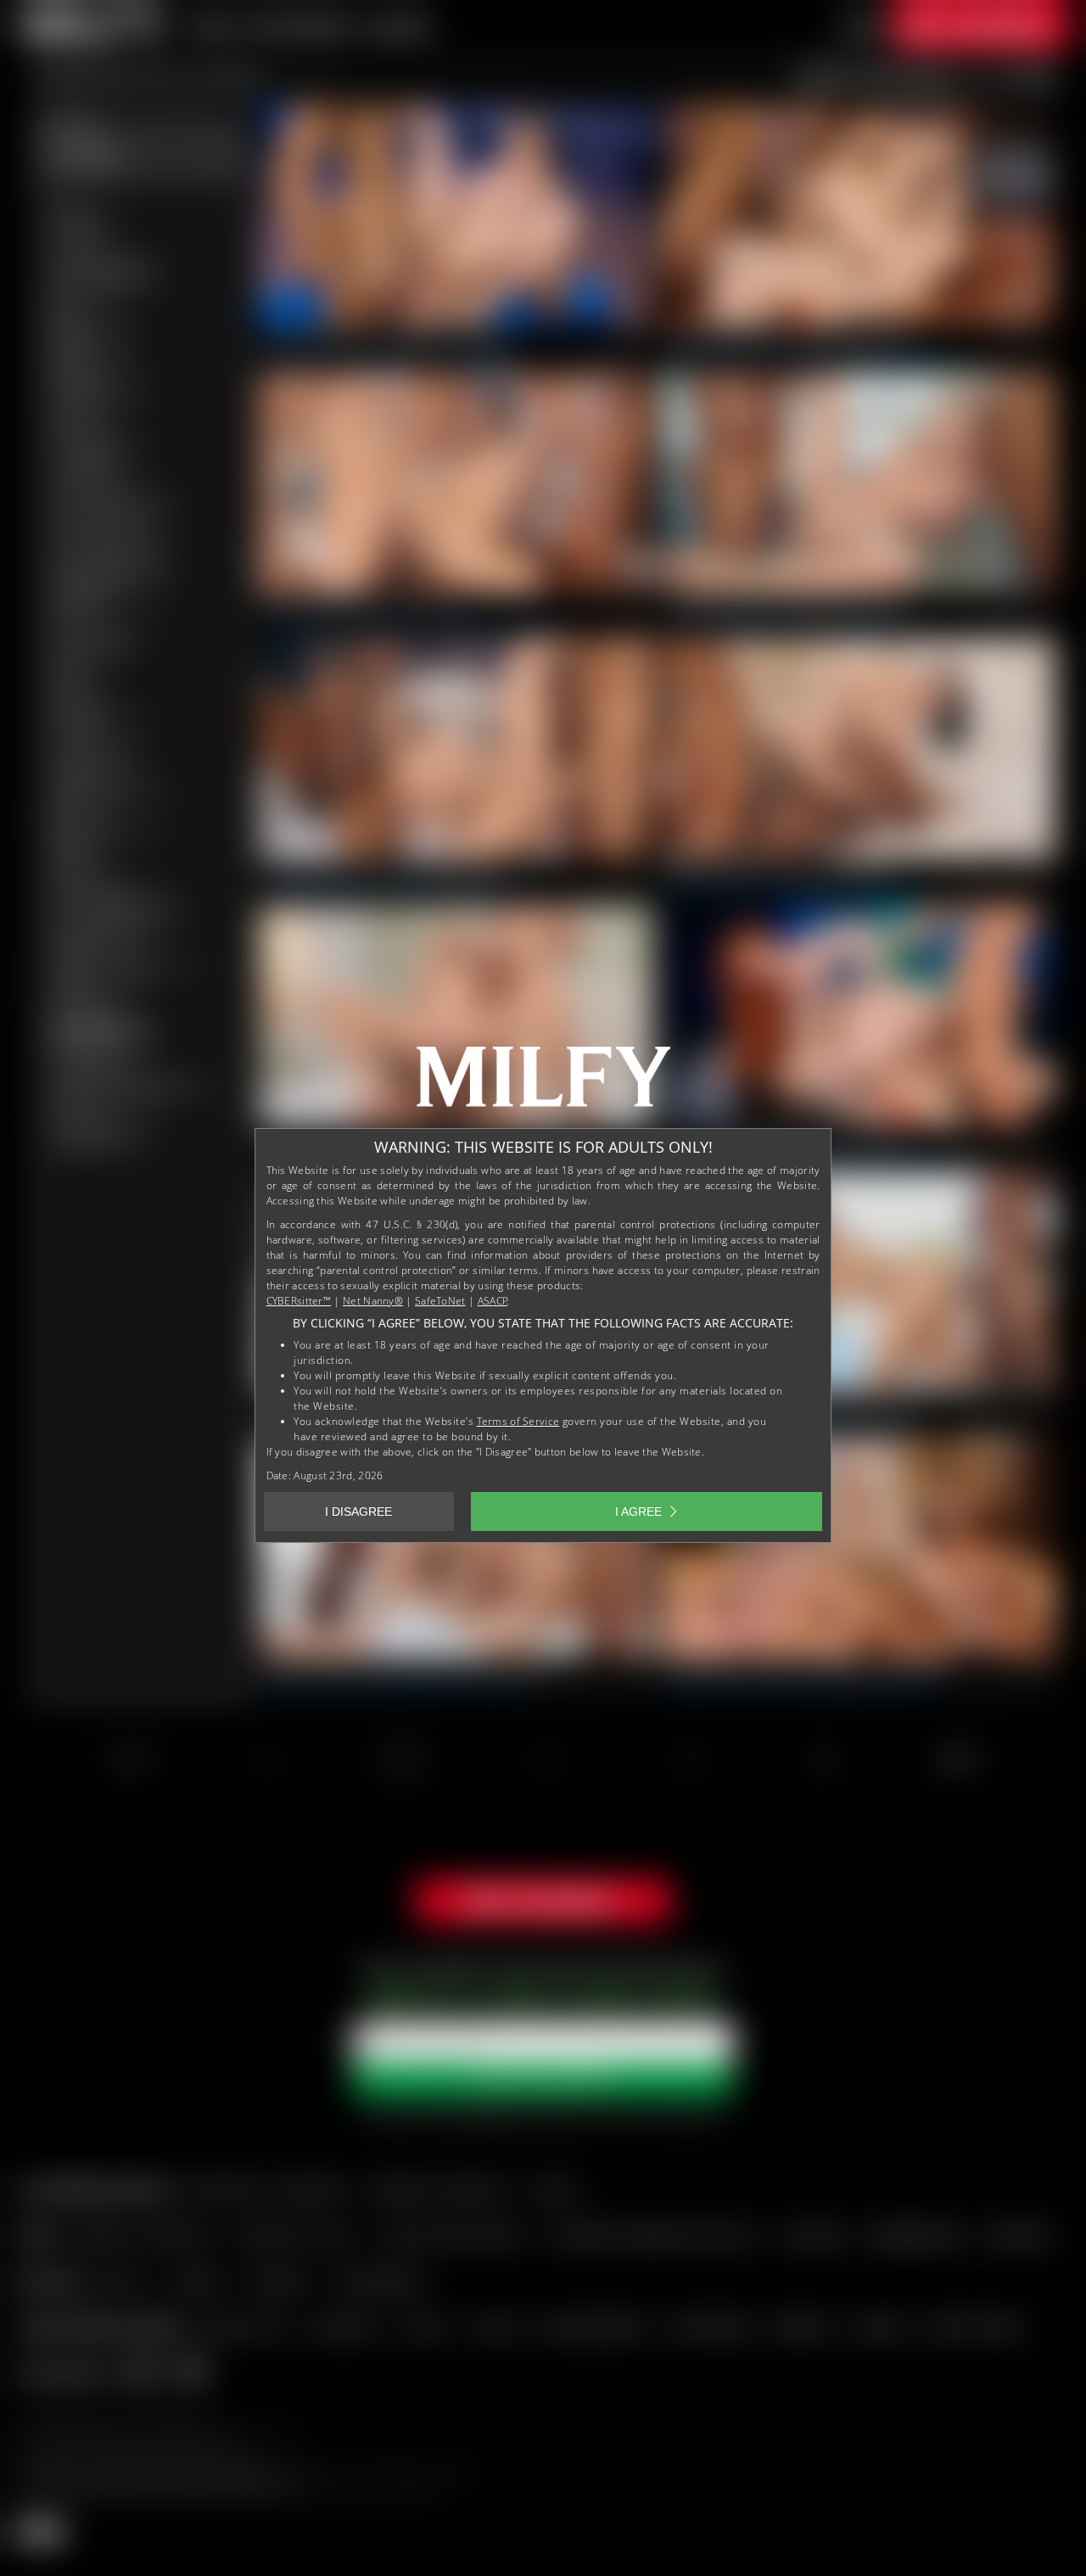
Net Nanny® (373, 1301)
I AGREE (638, 1512)
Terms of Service (518, 1421)
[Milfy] (543, 1083)
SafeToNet (440, 1301)
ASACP (493, 1301)
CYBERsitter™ (299, 1301)
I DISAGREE (358, 1512)
